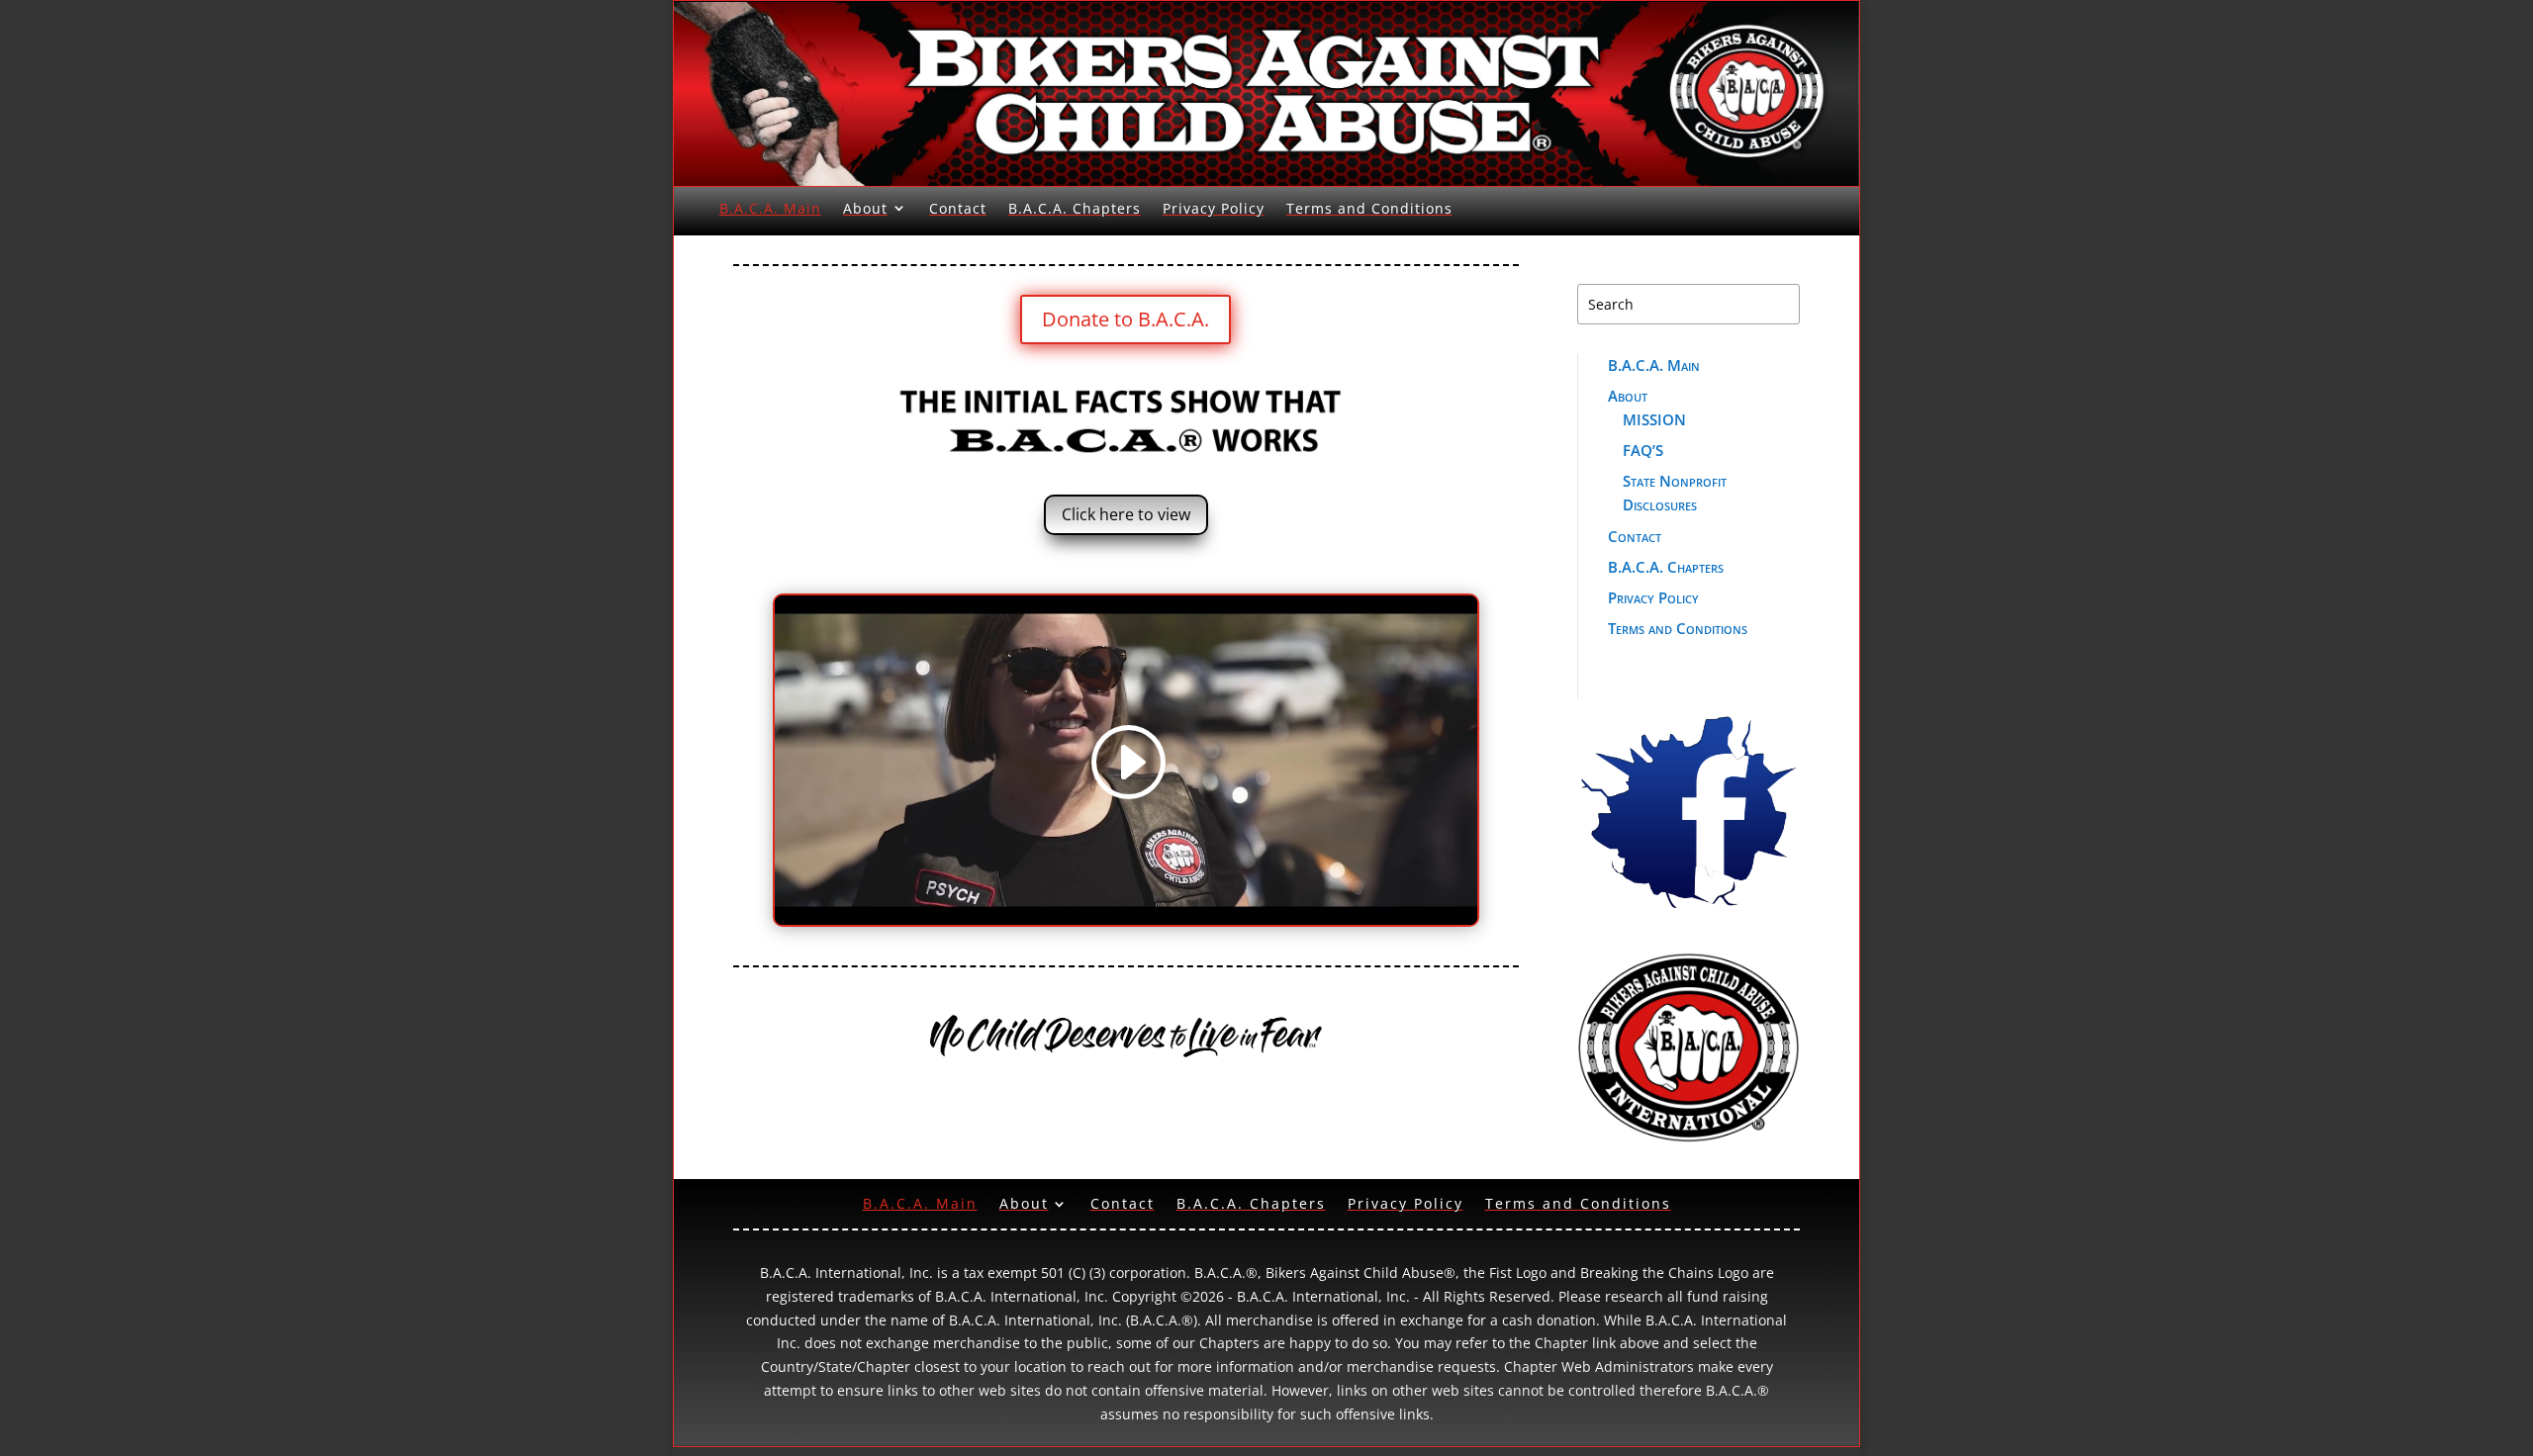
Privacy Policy (1214, 208)
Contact (958, 208)
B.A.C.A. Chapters (1075, 208)
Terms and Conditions (1369, 208)
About (865, 208)
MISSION (1654, 419)
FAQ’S (1643, 450)
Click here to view (1126, 514)
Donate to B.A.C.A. (1126, 319)
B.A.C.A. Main (770, 208)
